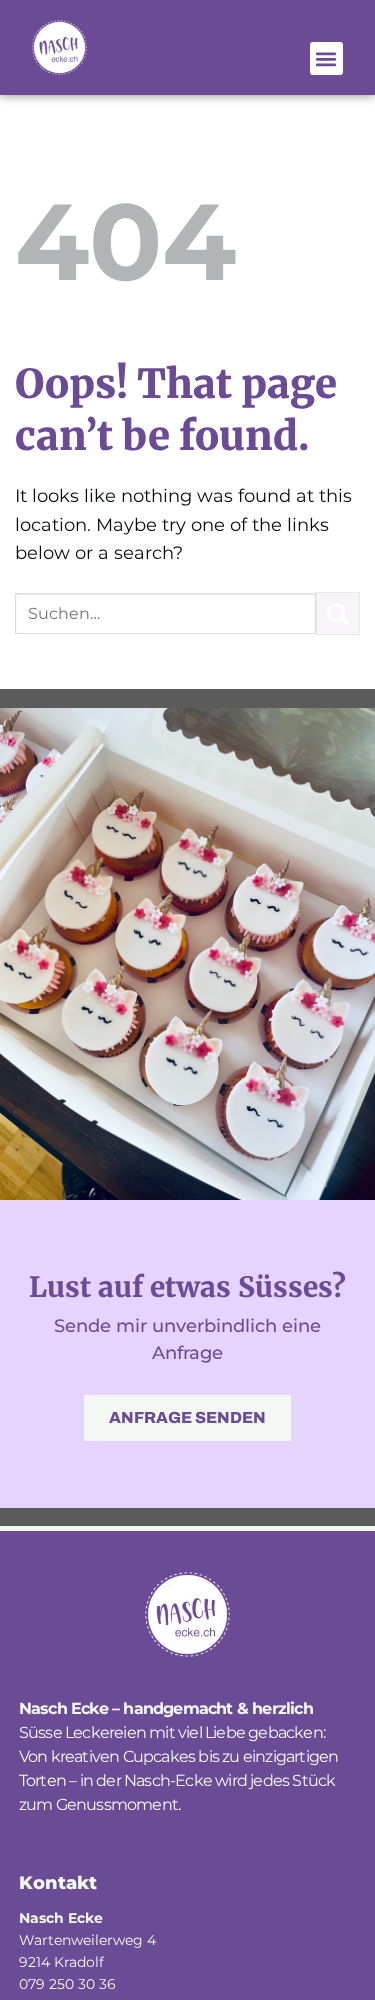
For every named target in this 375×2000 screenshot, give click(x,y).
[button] (326, 58)
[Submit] (338, 614)
